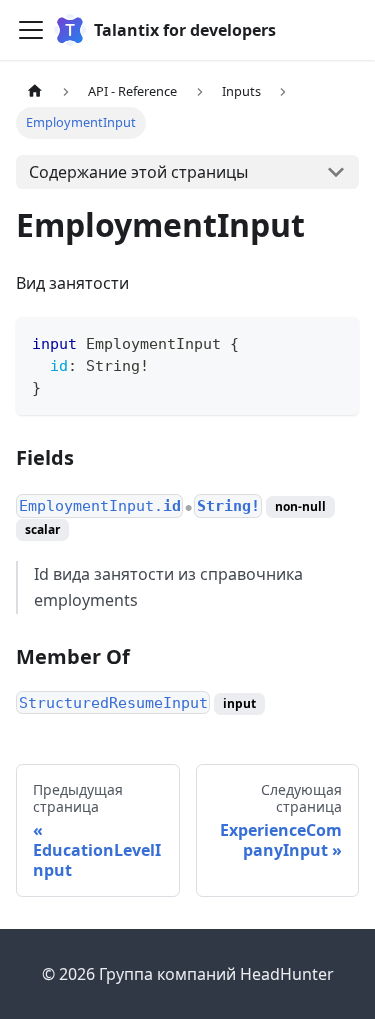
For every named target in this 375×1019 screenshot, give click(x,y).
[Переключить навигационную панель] (31, 30)
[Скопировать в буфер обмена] (334, 341)
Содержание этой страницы (138, 172)
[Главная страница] (35, 91)
